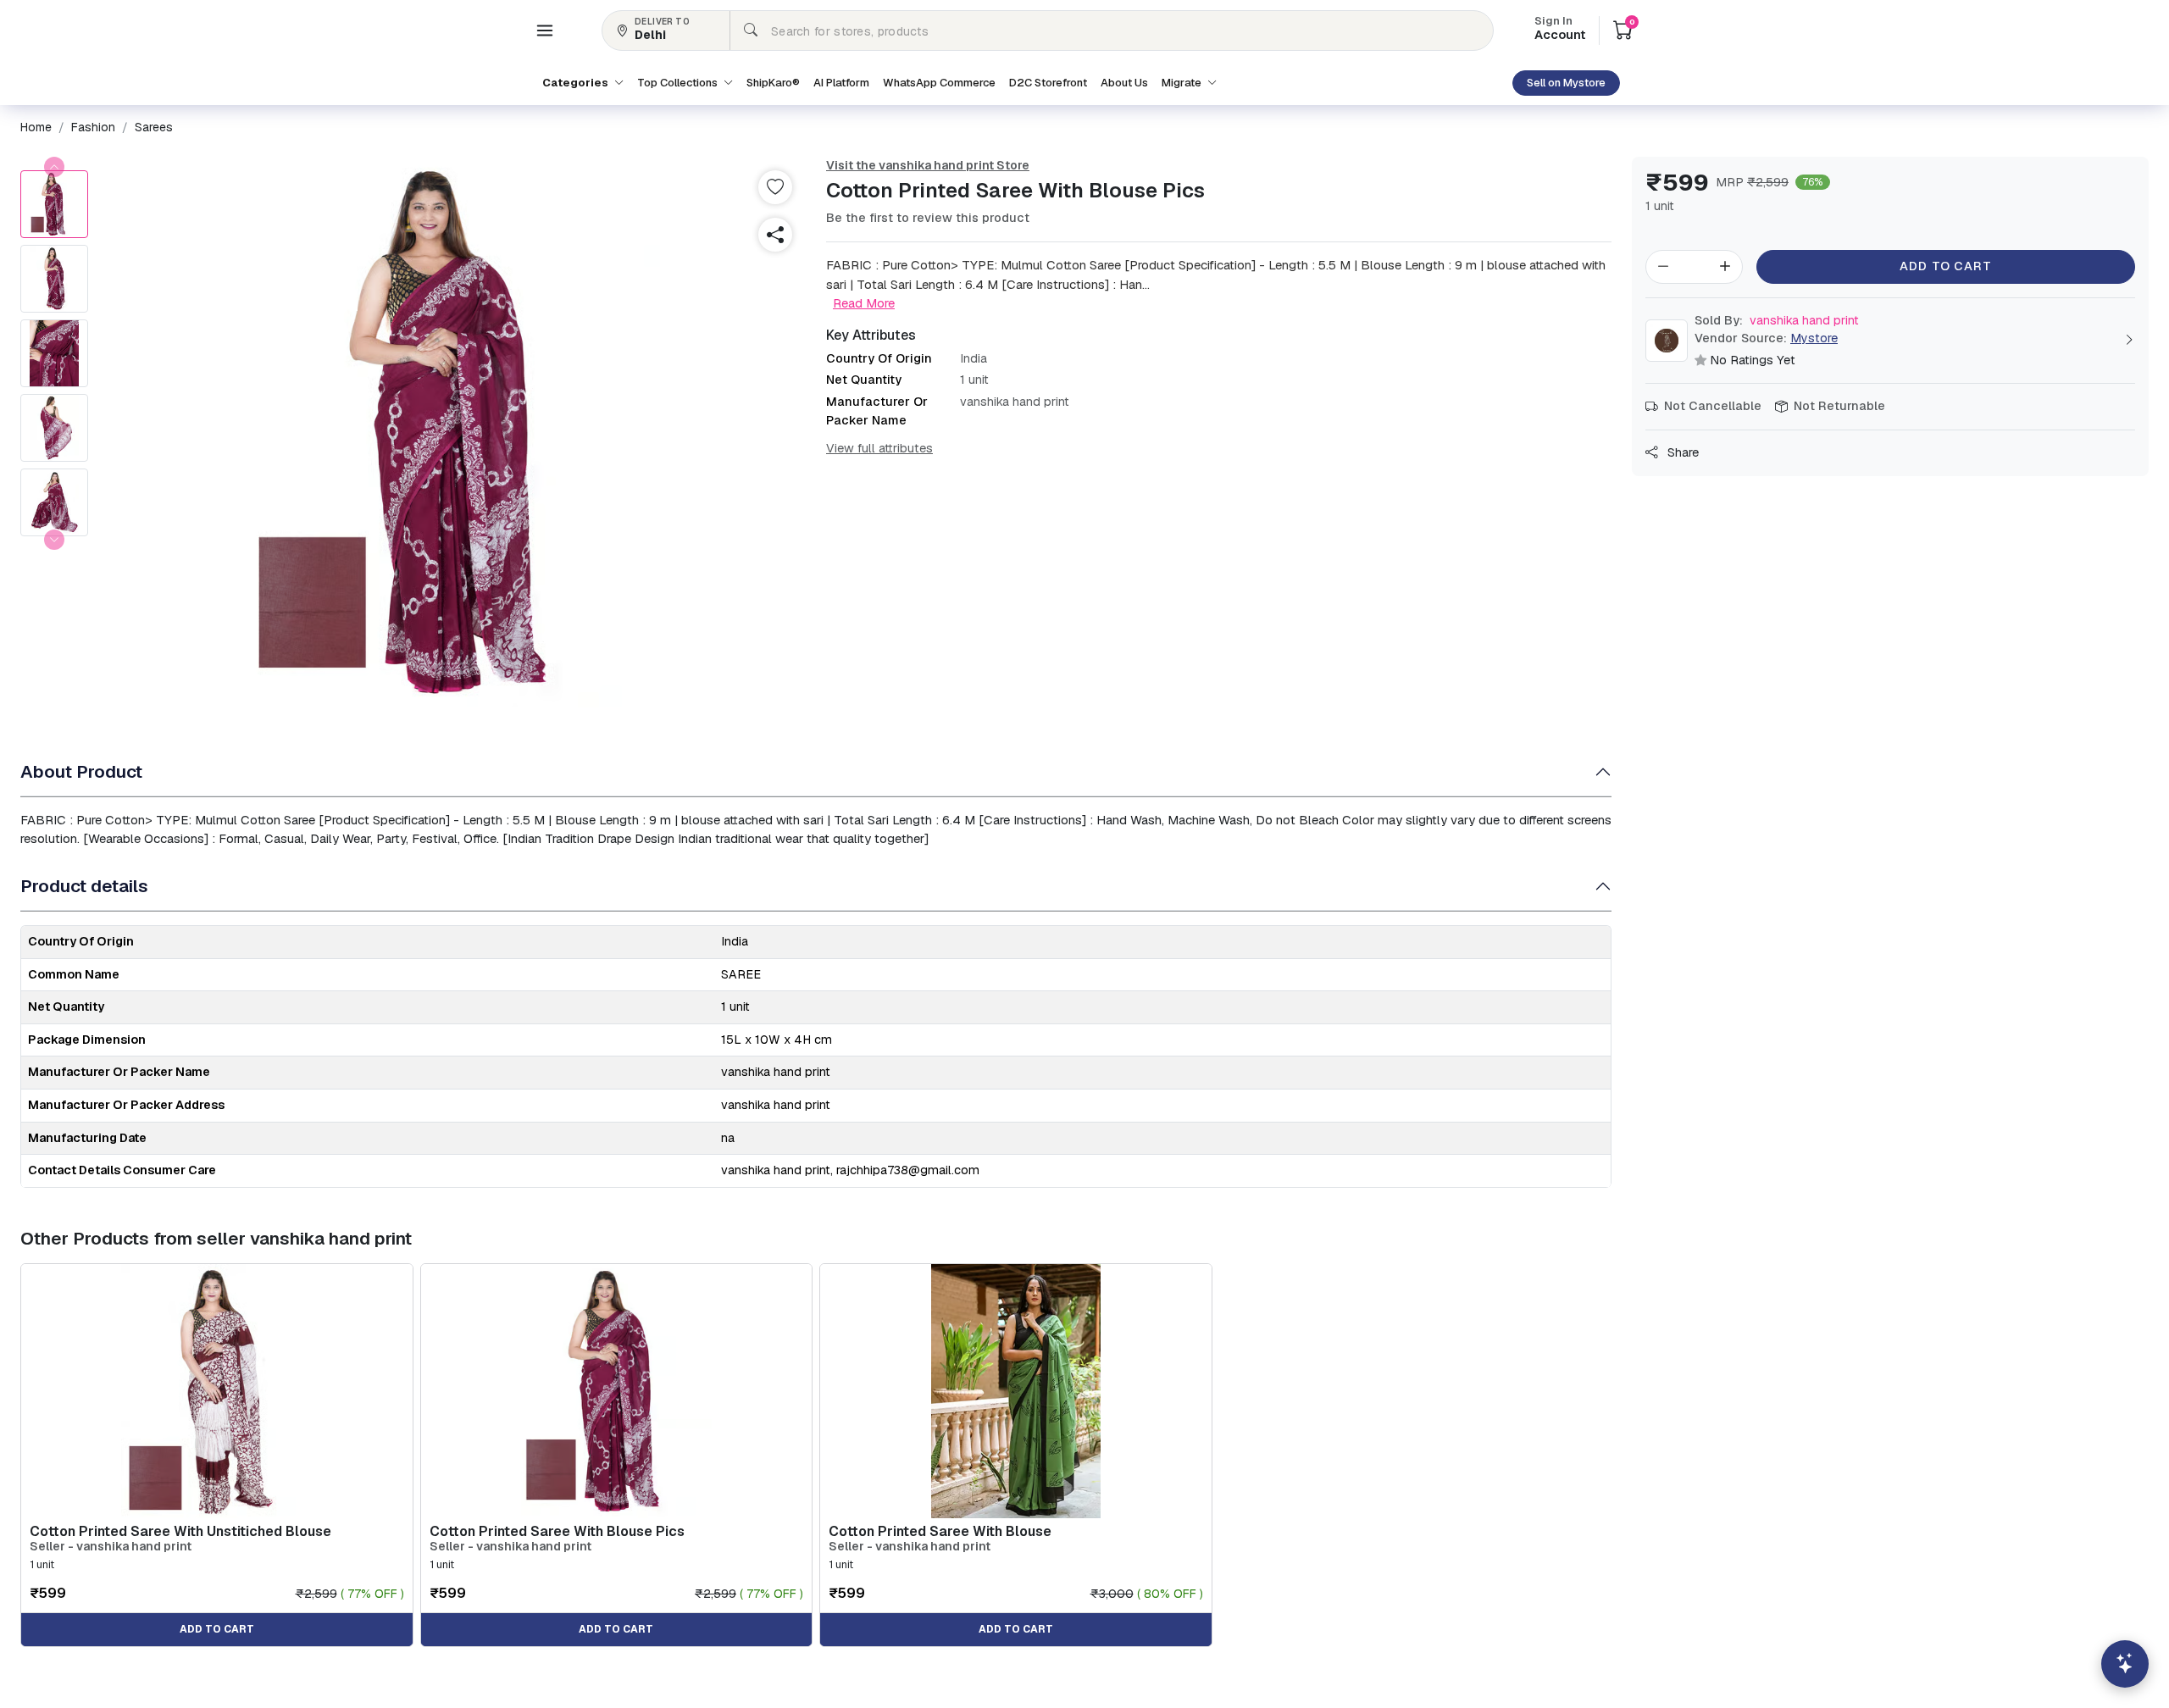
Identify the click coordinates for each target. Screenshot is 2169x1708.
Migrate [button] (1183, 83)
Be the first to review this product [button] (928, 218)
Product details (84, 886)
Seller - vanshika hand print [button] (111, 1547)
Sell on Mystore (1566, 83)
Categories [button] (577, 83)
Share (1681, 452)
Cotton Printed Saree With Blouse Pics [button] (557, 1531)
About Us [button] (1124, 83)
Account (1560, 30)
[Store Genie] (2125, 1664)
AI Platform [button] (841, 83)
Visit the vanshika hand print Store (928, 165)
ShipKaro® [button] (773, 83)
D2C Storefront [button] (1048, 83)
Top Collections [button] (679, 83)
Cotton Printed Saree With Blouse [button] (940, 1531)
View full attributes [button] (879, 448)
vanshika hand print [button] (1777, 320)
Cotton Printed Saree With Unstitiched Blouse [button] (180, 1531)
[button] (545, 30)
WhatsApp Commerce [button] (939, 83)
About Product (81, 771)
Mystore (1814, 338)
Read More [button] (864, 303)
